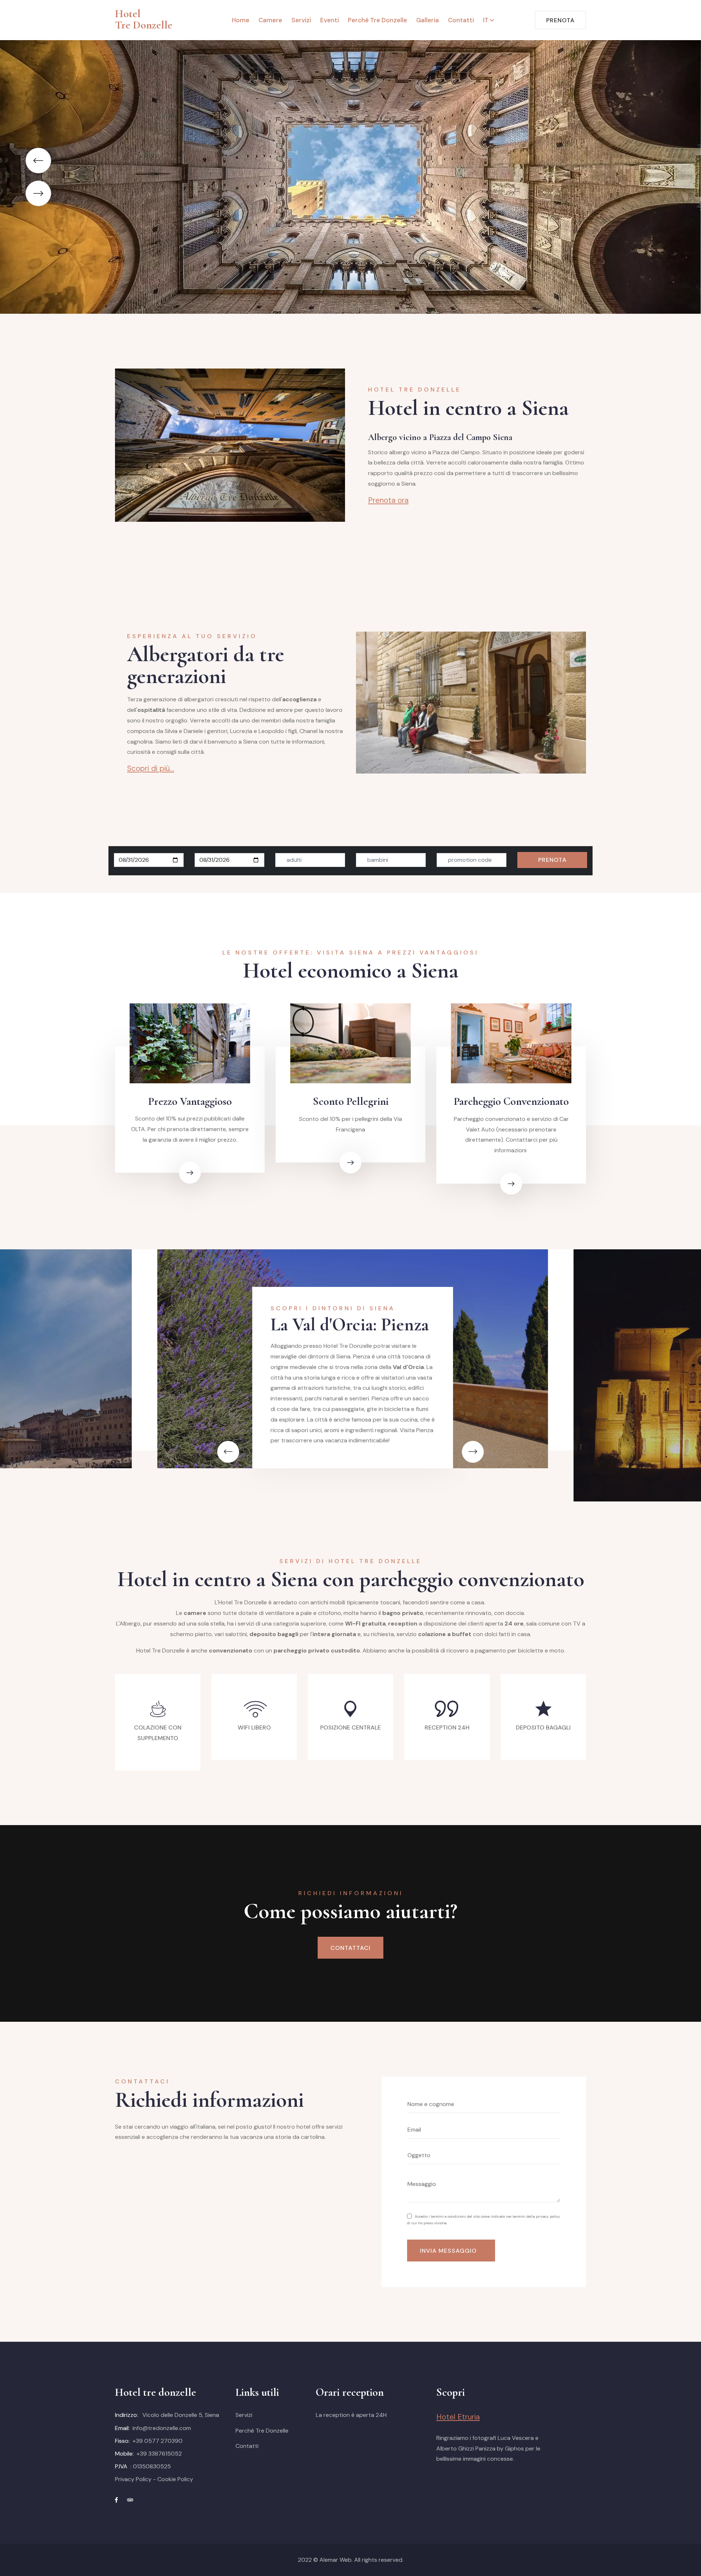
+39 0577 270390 (158, 2441)
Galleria (428, 20)
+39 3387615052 (159, 2454)
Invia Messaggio (448, 2251)
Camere (270, 20)
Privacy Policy (133, 2479)
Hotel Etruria (458, 2417)
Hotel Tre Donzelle (144, 19)
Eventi (330, 20)
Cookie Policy (175, 2479)
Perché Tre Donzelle (378, 20)
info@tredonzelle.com (162, 2428)
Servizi (301, 20)
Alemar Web (336, 2560)
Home (241, 20)
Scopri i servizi (154, 196)
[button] (38, 193)
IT (486, 20)
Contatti (461, 20)
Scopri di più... (151, 768)
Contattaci (350, 1948)
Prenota (560, 20)
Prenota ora (388, 500)
